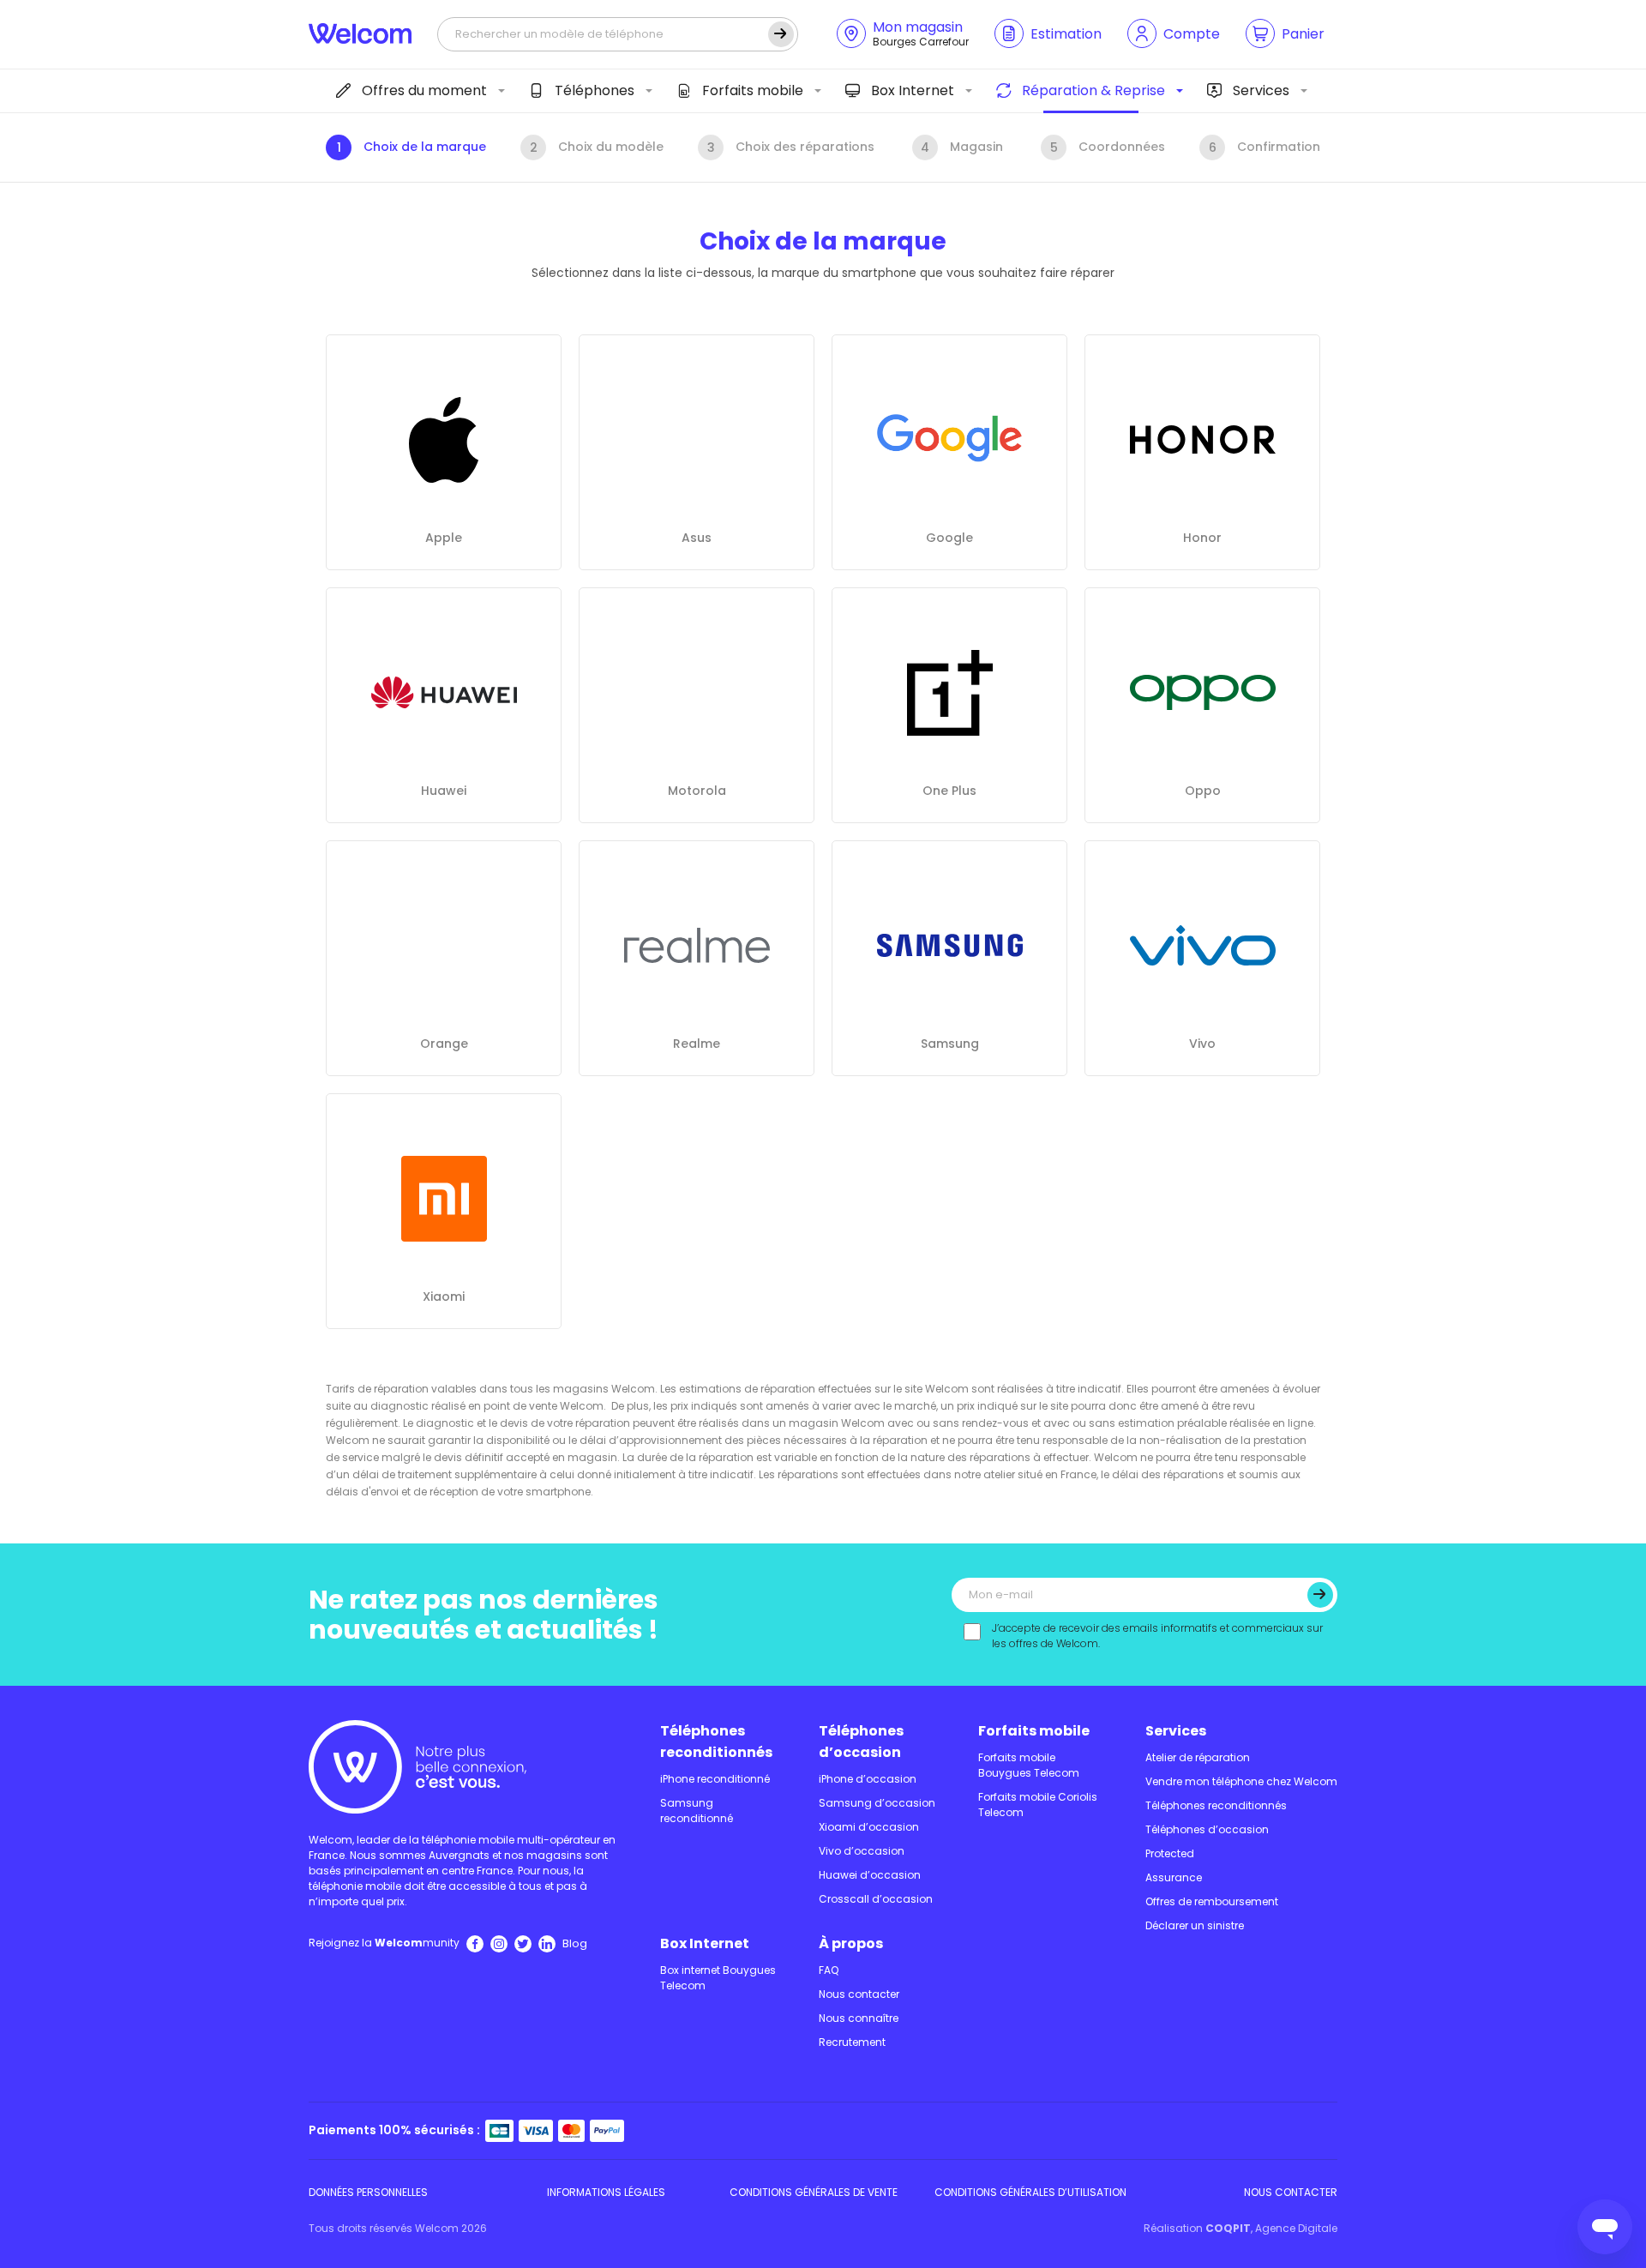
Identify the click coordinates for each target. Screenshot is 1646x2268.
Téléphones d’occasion (861, 1742)
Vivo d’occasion (862, 1851)
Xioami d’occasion (869, 1827)
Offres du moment (424, 90)
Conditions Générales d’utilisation (1030, 2192)
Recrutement (852, 2042)
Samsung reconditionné (697, 1811)
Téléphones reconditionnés (716, 1742)
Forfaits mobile (753, 90)
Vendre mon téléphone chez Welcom (1241, 1781)
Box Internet (913, 90)
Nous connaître (859, 2018)
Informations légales (606, 2192)
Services (1261, 90)
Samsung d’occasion (877, 1803)
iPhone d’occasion (868, 1779)
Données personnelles (368, 2192)
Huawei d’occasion (870, 1875)
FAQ (829, 1970)
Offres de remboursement (1212, 1901)
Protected (1170, 1853)
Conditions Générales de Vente (814, 2192)
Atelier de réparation (1198, 1757)
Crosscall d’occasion (876, 1899)
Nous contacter (859, 1994)
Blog (575, 1943)
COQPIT (1228, 2228)
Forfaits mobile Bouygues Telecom (1029, 1765)
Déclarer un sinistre (1195, 1925)
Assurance (1174, 1877)
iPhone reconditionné (715, 1779)
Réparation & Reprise (1093, 90)
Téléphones (595, 90)
